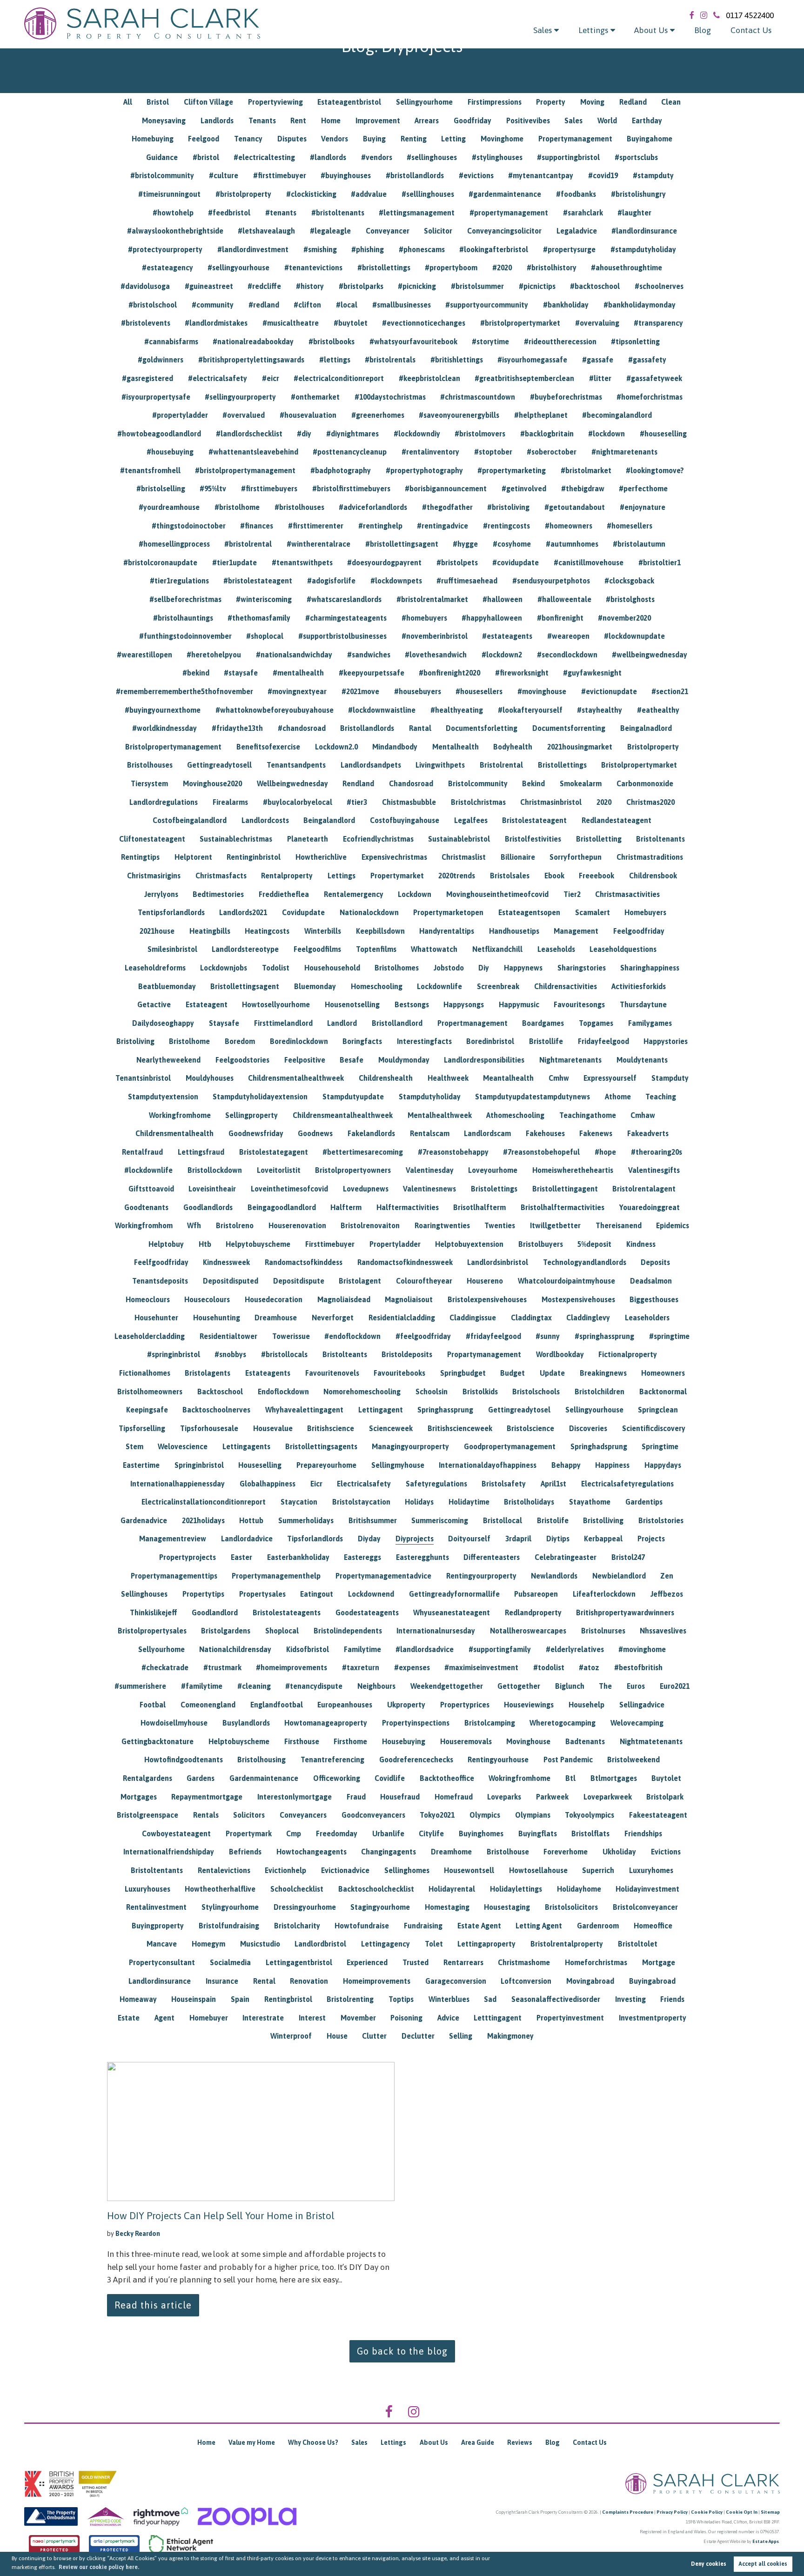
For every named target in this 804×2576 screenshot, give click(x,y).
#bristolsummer (477, 286)
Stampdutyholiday (430, 1097)
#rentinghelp (380, 526)
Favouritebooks (399, 1373)
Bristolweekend (633, 1760)
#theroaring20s (657, 1152)
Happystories (666, 1041)
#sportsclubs (636, 157)
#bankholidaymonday (640, 305)
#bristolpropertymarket (520, 323)
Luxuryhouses (147, 1889)
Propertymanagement (575, 139)
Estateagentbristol (349, 102)
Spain (240, 1999)
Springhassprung (445, 1410)
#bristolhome (237, 507)
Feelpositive (305, 1060)
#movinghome (642, 1649)
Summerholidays (306, 1520)
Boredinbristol (490, 1041)
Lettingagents (246, 1446)
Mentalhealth (456, 747)
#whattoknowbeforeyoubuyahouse (275, 710)
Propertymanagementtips (174, 1576)
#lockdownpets (396, 581)
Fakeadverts (648, 1133)
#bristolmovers (480, 434)
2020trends (457, 876)
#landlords (328, 157)
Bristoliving (135, 1041)
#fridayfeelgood (493, 1336)
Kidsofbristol (308, 1649)
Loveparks (504, 1797)
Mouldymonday (404, 1060)
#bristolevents (146, 323)
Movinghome (502, 139)
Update (552, 1373)
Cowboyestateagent (176, 1833)
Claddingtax (531, 1318)
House (337, 2036)
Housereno (485, 1281)
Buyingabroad (652, 1981)
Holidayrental (452, 1889)
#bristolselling (161, 488)
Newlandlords (554, 1576)
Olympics (485, 1815)
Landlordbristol (320, 1944)
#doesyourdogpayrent (384, 562)
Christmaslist (464, 857)
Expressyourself (610, 1078)
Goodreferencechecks (416, 1760)
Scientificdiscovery (654, 1428)
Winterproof (291, 2036)
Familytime (362, 1649)
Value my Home (252, 2442)
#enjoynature (643, 507)
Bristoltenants (660, 839)
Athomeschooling (515, 1115)
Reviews (520, 2442)
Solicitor (438, 231)
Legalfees (471, 820)
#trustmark (222, 1667)
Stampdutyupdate (353, 1097)
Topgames (596, 1023)
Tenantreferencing (332, 1760)
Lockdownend (371, 1594)
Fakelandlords (371, 1133)
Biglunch (570, 1686)
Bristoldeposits (407, 1354)
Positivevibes (528, 120)
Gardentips (644, 1502)
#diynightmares (352, 434)
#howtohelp (173, 213)
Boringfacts (362, 1041)
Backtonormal (663, 1392)
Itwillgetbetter (555, 1225)
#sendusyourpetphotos (551, 581)
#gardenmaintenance (505, 194)
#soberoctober (552, 452)
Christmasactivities (627, 894)
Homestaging (447, 1907)
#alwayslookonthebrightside (175, 231)
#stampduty (653, 175)
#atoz (589, 1667)
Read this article (153, 2305)
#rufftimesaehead (467, 581)
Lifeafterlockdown (604, 1594)
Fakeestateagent (658, 1815)
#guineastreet (209, 286)
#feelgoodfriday (423, 1336)
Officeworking (337, 1778)
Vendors (335, 139)
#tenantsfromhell (150, 470)
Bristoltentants (157, 1870)
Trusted (415, 1962)
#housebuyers (418, 691)
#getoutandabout (575, 507)
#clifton (307, 305)
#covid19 (603, 175)
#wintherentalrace (318, 544)
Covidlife (390, 1778)
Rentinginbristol (254, 857)
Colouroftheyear (424, 1281)
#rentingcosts (506, 526)
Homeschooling (377, 986)
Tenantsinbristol (143, 1078)
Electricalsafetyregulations (627, 1484)
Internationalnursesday (436, 1631)
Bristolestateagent (534, 820)
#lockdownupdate (634, 636)
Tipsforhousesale (209, 1428)
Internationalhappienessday (178, 1484)
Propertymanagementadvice (383, 1576)
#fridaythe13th (237, 728)
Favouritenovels (332, 1373)
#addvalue (369, 194)
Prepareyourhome (326, 1465)
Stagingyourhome (380, 1907)
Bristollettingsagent (245, 986)
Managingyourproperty (410, 1446)
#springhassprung (604, 1336)
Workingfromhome (180, 1115)
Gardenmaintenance (264, 1778)
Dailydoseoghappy (163, 1023)
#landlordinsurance (644, 231)
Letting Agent (539, 1926)
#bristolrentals (390, 360)
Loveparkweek (608, 1797)
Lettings (593, 30)
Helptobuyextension (469, 1244)
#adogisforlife (331, 581)
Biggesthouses (654, 1299)
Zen (667, 1576)
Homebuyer (209, 2018)
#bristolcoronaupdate (160, 562)
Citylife (431, 1833)
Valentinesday (430, 1170)
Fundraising (423, 1926)
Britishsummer (373, 1520)
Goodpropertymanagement (510, 1446)
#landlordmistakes (216, 323)
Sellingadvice (642, 1705)
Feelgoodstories (242, 1060)
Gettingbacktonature (157, 1741)
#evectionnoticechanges (424, 323)
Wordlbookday (560, 1354)
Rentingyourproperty (481, 1576)
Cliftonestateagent (152, 839)
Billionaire (518, 857)
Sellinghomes (407, 1870)
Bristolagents (208, 1373)
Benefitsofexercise (268, 747)
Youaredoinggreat (650, 1207)
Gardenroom (598, 1926)
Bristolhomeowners (150, 1392)
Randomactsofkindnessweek (405, 1262)
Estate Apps (766, 2541)
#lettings (335, 360)
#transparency (658, 323)
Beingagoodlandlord (282, 1207)
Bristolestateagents (287, 1613)
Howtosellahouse (538, 1870)
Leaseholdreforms (155, 968)
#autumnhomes (572, 544)
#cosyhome (512, 544)
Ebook (554, 876)
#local (347, 305)
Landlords (217, 120)
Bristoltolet (638, 1944)
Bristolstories (661, 1520)
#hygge (465, 544)
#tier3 (357, 802)
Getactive (154, 1004)
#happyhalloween (492, 618)
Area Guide (478, 2442)
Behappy (566, 1465)
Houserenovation (297, 1225)
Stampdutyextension (163, 1097)
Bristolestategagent (274, 1152)
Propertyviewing (275, 102)
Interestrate (263, 2018)
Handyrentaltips (447, 931)
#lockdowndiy (417, 434)
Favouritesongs (579, 1004)
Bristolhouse (508, 1852)
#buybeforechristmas (566, 397)
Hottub (251, 1520)
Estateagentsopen (529, 912)
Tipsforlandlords (315, 1539)
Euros (636, 1686)
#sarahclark (583, 213)
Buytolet (666, 1778)
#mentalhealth (298, 673)
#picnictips (537, 286)
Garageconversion (456, 1981)
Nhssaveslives (663, 1631)
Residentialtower (228, 1336)
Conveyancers (303, 1815)
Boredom (240, 1041)
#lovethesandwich (436, 655)
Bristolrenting (350, 1999)
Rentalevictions (224, 1870)
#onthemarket (315, 397)
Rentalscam (430, 1133)
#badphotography (341, 470)
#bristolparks (361, 286)
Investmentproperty (653, 2018)
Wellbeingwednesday (292, 783)
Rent (298, 120)
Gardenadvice (144, 1520)
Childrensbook (653, 876)
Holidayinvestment (647, 1889)
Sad (490, 1999)
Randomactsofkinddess (304, 1262)
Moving (592, 102)
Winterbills (323, 931)
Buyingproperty (158, 1926)
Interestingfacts (424, 1041)
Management (576, 931)
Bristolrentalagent (644, 1189)
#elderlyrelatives (575, 1649)
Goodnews (315, 1133)
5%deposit (594, 1244)
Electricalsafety (364, 1484)
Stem (134, 1446)
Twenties (500, 1225)
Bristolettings (494, 1189)
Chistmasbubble (409, 802)
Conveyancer (388, 231)
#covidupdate (516, 562)
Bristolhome (189, 1041)
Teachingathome (588, 1115)
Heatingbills (210, 931)
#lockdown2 (502, 655)
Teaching (661, 1097)
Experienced (367, 1962)
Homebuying (153, 139)
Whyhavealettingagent (304, 1410)
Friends (672, 1999)
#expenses (412, 1667)
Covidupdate (303, 912)
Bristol (158, 102)
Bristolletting (599, 839)
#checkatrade (165, 1667)
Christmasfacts (221, 876)
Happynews (523, 968)
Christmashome (524, 1962)
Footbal (153, 1705)
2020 (604, 802)
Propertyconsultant (162, 1962)
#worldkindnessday (164, 728)
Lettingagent (381, 1410)
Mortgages (139, 1797)
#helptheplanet (541, 415)
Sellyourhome (161, 1649)
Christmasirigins (154, 876)
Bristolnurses (603, 1631)
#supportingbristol (568, 157)
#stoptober (493, 452)
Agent (164, 2018)
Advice (448, 2018)
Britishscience (331, 1428)
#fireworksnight (522, 673)
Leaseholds (556, 949)
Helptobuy (166, 1244)
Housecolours (207, 1299)
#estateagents (507, 636)
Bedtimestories (218, 894)
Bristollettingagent (565, 1189)
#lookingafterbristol (494, 249)
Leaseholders (647, 1318)
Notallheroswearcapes (528, 1631)
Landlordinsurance (160, 1981)
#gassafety (647, 360)
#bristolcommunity (162, 175)
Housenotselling (352, 1004)
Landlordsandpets (371, 765)
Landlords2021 (243, 912)
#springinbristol (174, 1354)
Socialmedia (230, 1962)
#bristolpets (457, 562)
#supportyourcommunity (487, 305)
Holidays (419, 1502)
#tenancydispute (314, 1686)
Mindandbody (395, 747)
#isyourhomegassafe (532, 360)
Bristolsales (510, 876)
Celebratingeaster (566, 1557)
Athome (618, 1097)
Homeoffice (653, 1926)
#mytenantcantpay (541, 175)
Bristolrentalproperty (567, 1944)
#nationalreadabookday (253, 341)
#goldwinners (161, 360)
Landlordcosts (265, 820)
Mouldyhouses (210, 1078)
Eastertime (141, 1465)
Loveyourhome (493, 1170)
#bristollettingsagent (402, 544)
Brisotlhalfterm (479, 1207)
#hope (605, 1152)
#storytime (490, 341)
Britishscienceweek (460, 1428)
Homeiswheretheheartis (573, 1170)
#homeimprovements (291, 1667)
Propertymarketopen (448, 912)
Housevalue (273, 1428)
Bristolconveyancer (645, 1907)
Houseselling (260, 1465)
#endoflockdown (352, 1336)
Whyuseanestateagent (452, 1613)
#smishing (320, 249)
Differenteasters (492, 1557)
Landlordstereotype (245, 949)
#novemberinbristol (435, 636)
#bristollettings (384, 268)
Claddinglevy (588, 1318)
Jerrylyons (161, 894)
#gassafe (598, 360)
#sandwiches (369, 655)
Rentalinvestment (156, 1907)
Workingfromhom (144, 1225)
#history (310, 286)
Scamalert (593, 912)
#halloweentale (564, 599)
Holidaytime (469, 1502)
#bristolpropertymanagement (245, 470)
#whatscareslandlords (344, 599)
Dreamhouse (276, 1318)
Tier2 (572, 894)
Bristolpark (665, 1797)
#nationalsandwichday (294, 655)
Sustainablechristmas (236, 839)
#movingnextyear (297, 691)
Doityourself (469, 1539)
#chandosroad (302, 728)
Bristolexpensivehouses (487, 1299)
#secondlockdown (567, 655)
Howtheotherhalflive (220, 1889)
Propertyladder (395, 1244)
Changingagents (389, 1852)
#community (213, 305)
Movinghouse (528, 1741)
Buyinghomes (481, 1833)
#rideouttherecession (560, 341)
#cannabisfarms (171, 341)
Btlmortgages (614, 1778)
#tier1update (234, 562)
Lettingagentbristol (299, 1962)
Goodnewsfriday (256, 1133)
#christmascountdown (478, 397)
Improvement (378, 120)
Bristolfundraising (229, 1926)
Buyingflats (538, 1833)
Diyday (369, 1539)
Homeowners (663, 1373)
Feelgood (204, 139)
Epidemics (673, 1225)
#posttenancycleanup (350, 452)
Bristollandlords (367, 728)
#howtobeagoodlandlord (159, 434)
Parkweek (552, 1797)
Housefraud (400, 1797)
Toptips (401, 1999)
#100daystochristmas (390, 397)
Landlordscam (487, 1133)
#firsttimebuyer (280, 175)
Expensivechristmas (394, 857)
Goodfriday (472, 120)
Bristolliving (603, 1520)
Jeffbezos (667, 1594)
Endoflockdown (283, 1392)
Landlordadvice (247, 1539)
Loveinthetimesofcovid (289, 1189)
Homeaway (138, 1999)
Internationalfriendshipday (169, 1852)
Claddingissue (473, 1318)
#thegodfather (447, 507)
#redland (264, 305)
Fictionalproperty (628, 1354)
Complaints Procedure (628, 2512)
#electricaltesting (264, 157)
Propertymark (249, 1833)
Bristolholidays (529, 1502)
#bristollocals (284, 1354)
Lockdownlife (439, 986)
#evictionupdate (609, 691)
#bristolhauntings (183, 618)
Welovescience (183, 1446)
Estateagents (268, 1373)
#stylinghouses (497, 157)
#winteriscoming (264, 599)
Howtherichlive (321, 857)
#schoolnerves (659, 286)
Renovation (309, 1981)
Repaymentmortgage (207, 1797)
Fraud (356, 1797)
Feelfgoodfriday (161, 1262)
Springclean (658, 1410)
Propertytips (203, 1594)
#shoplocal (265, 636)
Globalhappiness (268, 1484)
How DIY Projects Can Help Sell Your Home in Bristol (221, 2215)
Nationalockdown (369, 912)
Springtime (660, 1446)
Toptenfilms (376, 949)
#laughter (634, 213)
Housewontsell (469, 1870)
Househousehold (332, 968)
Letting (453, 139)
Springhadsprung (599, 1446)
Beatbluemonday (167, 986)
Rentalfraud (142, 1152)
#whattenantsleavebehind (253, 452)
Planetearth (308, 839)
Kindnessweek (226, 1262)
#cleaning (254, 1686)
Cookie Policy (707, 2512)
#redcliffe (264, 286)
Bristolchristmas (478, 802)
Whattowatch (434, 949)
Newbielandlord (619, 1576)
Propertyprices (465, 1705)
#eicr (271, 378)
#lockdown (606, 434)
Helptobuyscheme (239, 1741)
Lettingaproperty (486, 1944)
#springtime (669, 1336)
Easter (241, 1557)
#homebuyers (424, 618)
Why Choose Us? (313, 2442)
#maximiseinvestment (481, 1667)
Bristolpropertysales (152, 1631)
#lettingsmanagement (417, 213)
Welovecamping (637, 1723)
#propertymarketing (512, 470)
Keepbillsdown (380, 931)
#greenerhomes (378, 415)
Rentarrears (463, 1962)
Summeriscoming (440, 1520)
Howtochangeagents (312, 1852)
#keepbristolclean (429, 378)
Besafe (352, 1060)
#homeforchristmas (650, 397)
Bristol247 (628, 1557)
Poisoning (406, 2018)
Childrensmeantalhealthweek (343, 1115)
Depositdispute (299, 1281)
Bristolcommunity (478, 783)
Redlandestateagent (616, 820)
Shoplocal (282, 1631)
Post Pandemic (568, 1760)
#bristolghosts (630, 599)
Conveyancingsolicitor (504, 231)
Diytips (558, 1539)
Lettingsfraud (201, 1152)
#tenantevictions (313, 268)
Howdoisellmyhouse (174, 1723)
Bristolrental (501, 765)
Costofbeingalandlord (190, 820)
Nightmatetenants (651, 1741)
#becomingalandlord (617, 415)
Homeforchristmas (596, 1962)
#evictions (476, 175)
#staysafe (241, 673)
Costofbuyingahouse (405, 820)
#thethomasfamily (259, 618)
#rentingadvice (442, 526)
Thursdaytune (643, 1004)
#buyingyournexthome (163, 710)
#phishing (368, 249)
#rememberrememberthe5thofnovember (184, 691)
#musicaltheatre (291, 323)
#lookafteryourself (530, 710)
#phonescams (422, 249)
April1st (553, 1484)
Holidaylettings (516, 1889)
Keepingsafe (147, 1410)
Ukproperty (406, 1705)
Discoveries (588, 1428)
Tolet (434, 1944)
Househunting (217, 1318)
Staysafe (224, 1023)
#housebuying (170, 452)
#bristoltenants (338, 213)
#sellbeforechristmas (185, 599)
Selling (461, 2036)
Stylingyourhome (230, 1907)
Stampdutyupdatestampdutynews (533, 1097)
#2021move (360, 691)
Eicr (316, 1484)
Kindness (641, 1244)
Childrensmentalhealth (174, 1133)
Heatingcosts (267, 931)
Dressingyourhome (305, 1907)
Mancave (162, 1944)
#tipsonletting (635, 341)
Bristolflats (590, 1833)
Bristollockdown (215, 1170)
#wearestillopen (144, 655)
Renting (414, 139)
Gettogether (519, 1686)
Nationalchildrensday (235, 1649)
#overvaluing (597, 323)
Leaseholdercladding (150, 1336)
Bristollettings (562, 765)
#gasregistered (147, 378)
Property (551, 102)
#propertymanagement (509, 213)
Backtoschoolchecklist (376, 1889)
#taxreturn (361, 1667)
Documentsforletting (482, 728)
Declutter (418, 2036)
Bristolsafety (504, 1484)
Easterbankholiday (298, 1557)
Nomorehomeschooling (362, 1392)
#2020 (502, 268)
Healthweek (448, 1078)
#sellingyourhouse (238, 268)
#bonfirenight (560, 618)
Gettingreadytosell (219, 765)
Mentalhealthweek (440, 1115)
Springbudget (463, 1373)
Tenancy (248, 139)
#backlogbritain (547, 434)
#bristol (206, 157)
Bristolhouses (150, 765)
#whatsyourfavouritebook (413, 341)
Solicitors (249, 1815)
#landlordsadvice (425, 1649)
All (128, 102)
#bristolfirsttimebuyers (351, 488)
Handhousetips (514, 931)
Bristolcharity (297, 1926)
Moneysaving (164, 120)
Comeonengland (208, 1705)
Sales (543, 30)
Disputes (292, 139)
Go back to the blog (402, 2351)
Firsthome (350, 1741)
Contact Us (751, 30)
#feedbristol (229, 213)
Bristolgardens (226, 1631)
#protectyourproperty (165, 249)
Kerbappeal (603, 1539)
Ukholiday (619, 1852)
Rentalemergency (354, 894)
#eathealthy (658, 710)
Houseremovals (466, 1741)
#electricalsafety (218, 378)
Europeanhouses (345, 1705)
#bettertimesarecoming (363, 1152)
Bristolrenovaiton (370, 1225)
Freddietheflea (284, 894)
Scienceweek (391, 1428)
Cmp (294, 1833)
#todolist (549, 1667)
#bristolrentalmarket (432, 599)
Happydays (663, 1465)
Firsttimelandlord (283, 1023)
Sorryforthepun (576, 857)
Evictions (666, 1852)
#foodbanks (576, 194)
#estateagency (167, 268)
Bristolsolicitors (571, 1907)
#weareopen (568, 636)
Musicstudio (260, 1944)
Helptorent (193, 857)
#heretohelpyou (214, 655)
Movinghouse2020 (212, 783)
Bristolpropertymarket (639, 765)
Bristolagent (360, 1281)
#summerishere (140, 1686)
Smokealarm (581, 783)
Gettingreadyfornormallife (454, 1594)
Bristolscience (530, 1428)
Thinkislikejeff (154, 1613)
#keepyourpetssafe (372, 673)
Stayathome (590, 1502)
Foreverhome (566, 1852)
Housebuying (404, 1741)
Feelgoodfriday (639, 931)
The (605, 1686)
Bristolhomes (397, 968)
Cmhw (559, 1078)
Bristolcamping (490, 1723)
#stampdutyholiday (643, 249)
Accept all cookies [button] (763, 2564)
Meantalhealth (508, 1078)
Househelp (586, 1705)
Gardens (201, 1778)
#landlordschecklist (249, 434)
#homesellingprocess (174, 544)
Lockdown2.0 (336, 747)
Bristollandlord (397, 1023)
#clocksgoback (629, 581)
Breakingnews (603, 1373)
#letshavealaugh (266, 231)
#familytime (202, 1686)
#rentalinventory (430, 452)
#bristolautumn (639, 544)
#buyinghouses (346, 175)
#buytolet (351, 323)
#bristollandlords (415, 175)
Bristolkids (480, 1392)
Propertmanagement (472, 1023)
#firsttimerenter (316, 526)
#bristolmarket (586, 470)
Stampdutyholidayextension (260, 1097)
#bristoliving (508, 507)
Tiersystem (149, 783)
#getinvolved (524, 488)
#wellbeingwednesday (650, 655)
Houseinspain (194, 1999)
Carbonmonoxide (645, 783)
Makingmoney (510, 2036)
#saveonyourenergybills (459, 415)
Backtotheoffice (447, 1778)
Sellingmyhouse (398, 1465)
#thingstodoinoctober (189, 526)
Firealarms (230, 802)
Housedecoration (274, 1299)
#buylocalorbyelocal (298, 802)
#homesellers (630, 526)
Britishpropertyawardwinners (625, 1613)
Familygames (650, 1023)
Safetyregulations (436, 1484)
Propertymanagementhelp (276, 1576)
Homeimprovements (377, 1981)
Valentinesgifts (654, 1170)
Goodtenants (146, 1207)
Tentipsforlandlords (171, 912)
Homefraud (454, 1797)
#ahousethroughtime (626, 268)
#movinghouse (542, 691)
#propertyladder (180, 415)
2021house (157, 931)
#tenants (281, 213)
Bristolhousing (261, 1760)
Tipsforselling (142, 1428)
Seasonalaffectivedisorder (556, 1999)
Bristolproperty (653, 747)
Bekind (533, 783)
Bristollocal (502, 1520)
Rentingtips (140, 857)
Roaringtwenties (442, 1225)
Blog (703, 30)
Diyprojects (415, 1539)
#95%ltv (213, 488)
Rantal (420, 728)
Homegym (208, 1944)
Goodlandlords (208, 1207)
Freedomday (337, 1833)
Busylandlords (246, 1723)
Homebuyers (645, 912)
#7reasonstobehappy (453, 1152)
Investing (630, 1999)
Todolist (276, 968)
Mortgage (659, 1962)
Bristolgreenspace (147, 1815)
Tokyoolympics (590, 1815)
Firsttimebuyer (330, 1244)
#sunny (548, 1336)
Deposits (655, 1262)
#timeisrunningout (169, 194)
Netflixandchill (497, 949)
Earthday (647, 120)
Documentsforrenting (569, 728)
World (607, 120)
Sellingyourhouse (594, 1410)
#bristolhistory (552, 268)
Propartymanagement (484, 1354)
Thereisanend (619, 1225)
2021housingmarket (580, 747)
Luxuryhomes (651, 1870)
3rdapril (518, 1539)
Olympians (533, 1815)
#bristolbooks (332, 341)
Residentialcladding (402, 1318)
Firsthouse (302, 1741)
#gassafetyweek (654, 378)
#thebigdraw (583, 488)
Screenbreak (498, 986)
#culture (224, 175)
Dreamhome (451, 1852)
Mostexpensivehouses (578, 1299)
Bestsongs (412, 1004)
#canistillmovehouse (589, 562)
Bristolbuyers (541, 1244)
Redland (633, 102)
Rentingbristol (288, 1999)
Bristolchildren (600, 1392)
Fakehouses (545, 1133)
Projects (651, 1539)
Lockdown (415, 894)
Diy (484, 968)
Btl (570, 1778)
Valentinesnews (429, 1189)
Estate (129, 2018)
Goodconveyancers (373, 1815)
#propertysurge (569, 249)
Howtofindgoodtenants (184, 1760)
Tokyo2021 (437, 1815)
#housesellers (479, 691)
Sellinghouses (144, 1594)
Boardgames (543, 1023)
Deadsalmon (651, 1281)
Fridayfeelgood (603, 1041)
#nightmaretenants (624, 452)
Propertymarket (397, 876)
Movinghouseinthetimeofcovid (497, 894)
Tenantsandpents (296, 765)
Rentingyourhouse (498, 1760)
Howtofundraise (362, 1926)
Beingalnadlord (646, 728)
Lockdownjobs (224, 968)
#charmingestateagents (346, 618)
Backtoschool (220, 1392)
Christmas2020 (650, 802)
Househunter (156, 1318)
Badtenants (585, 1741)
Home (331, 120)
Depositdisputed (231, 1281)
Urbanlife (388, 1833)
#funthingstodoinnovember (185, 636)
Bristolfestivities (533, 839)
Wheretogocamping (563, 1723)
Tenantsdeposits (160, 1281)
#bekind (196, 673)
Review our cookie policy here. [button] (99, 2567)
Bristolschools (536, 1392)
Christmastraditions (650, 857)
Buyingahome (650, 139)
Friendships (643, 1833)
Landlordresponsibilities (484, 1060)
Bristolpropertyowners (353, 1170)
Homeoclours (148, 1299)
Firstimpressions (495, 102)
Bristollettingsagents (321, 1446)
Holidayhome (579, 1889)
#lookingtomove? (655, 470)
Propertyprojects (188, 1557)
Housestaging (507, 1907)
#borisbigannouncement (446, 488)
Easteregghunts (422, 1557)
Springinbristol (199, 1465)
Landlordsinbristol (498, 1262)
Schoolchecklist (297, 1889)
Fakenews (596, 1133)
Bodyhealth (513, 747)
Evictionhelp (285, 1870)
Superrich (598, 1870)
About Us (651, 30)
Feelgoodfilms (317, 949)
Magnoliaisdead (344, 1299)
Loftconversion (526, 1981)
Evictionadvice (345, 1870)
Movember (358, 2018)
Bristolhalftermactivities (563, 1207)
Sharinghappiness (650, 968)
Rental (264, 1981)
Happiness (612, 1465)
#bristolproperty (243, 194)
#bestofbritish (638, 1667)
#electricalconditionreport (339, 378)
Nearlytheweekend (168, 1060)
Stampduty (670, 1078)
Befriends (245, 1852)
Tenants (262, 120)
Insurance (222, 1981)
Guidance (162, 157)
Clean (671, 102)
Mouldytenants (642, 1060)
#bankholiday (566, 305)
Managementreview (173, 1539)
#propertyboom (451, 268)
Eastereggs (362, 1557)
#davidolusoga (145, 286)
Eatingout (317, 1594)
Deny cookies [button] (709, 2564)
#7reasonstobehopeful (541, 1152)
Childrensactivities (566, 986)
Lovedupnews (366, 1189)
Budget (513, 1373)
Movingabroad (590, 1981)
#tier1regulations (179, 581)
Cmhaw (643, 1115)
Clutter (374, 2036)
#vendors (377, 157)
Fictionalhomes (145, 1373)
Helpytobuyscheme (258, 1244)
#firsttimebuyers (269, 488)
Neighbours (376, 1686)
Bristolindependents (348, 1631)
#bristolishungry (638, 194)
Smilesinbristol (172, 949)
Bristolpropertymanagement (173, 747)
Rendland (358, 783)
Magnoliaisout (409, 1299)
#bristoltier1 (660, 562)
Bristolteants (345, 1354)
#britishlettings (457, 360)
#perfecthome (643, 488)
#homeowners (569, 526)
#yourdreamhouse (169, 507)
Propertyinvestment (570, 2018)
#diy (304, 434)
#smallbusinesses (402, 305)
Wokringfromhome (519, 1778)
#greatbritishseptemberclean (524, 378)
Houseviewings (529, 1705)
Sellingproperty (251, 1115)
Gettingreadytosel (519, 1410)
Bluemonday (315, 986)
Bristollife (546, 1041)
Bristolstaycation (361, 1502)
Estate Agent (479, 1926)
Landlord (342, 1023)
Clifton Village (208, 102)
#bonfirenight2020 (449, 673)
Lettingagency (385, 1944)
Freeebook (596, 876)
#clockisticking (311, 194)
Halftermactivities (408, 1207)
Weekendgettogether (447, 1686)
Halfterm (346, 1207)
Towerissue (291, 1336)
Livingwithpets (440, 765)
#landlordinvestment (253, 249)
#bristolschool (153, 305)
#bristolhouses (299, 507)
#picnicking (417, 286)
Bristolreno (235, 1225)
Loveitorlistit (279, 1170)
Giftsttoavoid (151, 1189)
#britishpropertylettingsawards (251, 360)
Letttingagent (498, 2018)
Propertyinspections (416, 1723)
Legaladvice (577, 231)
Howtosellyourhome (276, 1004)
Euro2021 (675, 1686)
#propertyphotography (424, 470)
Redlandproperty (533, 1613)
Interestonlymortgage (295, 1797)
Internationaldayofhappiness (488, 1465)
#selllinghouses (428, 194)
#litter (600, 378)
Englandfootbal (277, 1705)
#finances (257, 526)
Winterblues (449, 1999)
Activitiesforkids (639, 986)
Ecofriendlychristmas (378, 839)
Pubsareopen (536, 1594)
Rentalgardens (147, 1778)
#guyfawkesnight (592, 673)
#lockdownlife (148, 1170)
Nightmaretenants (570, 1060)
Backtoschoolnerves (216, 1410)
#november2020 (624, 618)
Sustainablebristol (459, 839)
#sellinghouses (432, 157)
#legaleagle (330, 231)
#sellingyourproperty (240, 397)
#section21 (670, 691)
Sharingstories (582, 968)
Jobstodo (449, 968)
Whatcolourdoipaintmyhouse (566, 1281)
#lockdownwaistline (382, 710)
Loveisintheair (212, 1189)
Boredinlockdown (299, 1041)
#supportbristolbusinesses (342, 636)
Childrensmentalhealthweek (296, 1078)
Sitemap (770, 2512)
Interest (312, 2018)
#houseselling (663, 434)
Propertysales (262, 1594)
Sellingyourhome (424, 102)
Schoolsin (432, 1392)
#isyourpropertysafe (156, 397)
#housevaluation (308, 415)
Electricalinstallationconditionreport (204, 1502)
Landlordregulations (164, 802)
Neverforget (333, 1318)
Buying (374, 139)
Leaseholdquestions (623, 949)
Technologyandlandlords (585, 1262)
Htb (205, 1244)
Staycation (299, 1502)
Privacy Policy (672, 2512)
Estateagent (207, 1004)
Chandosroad (411, 783)
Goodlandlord (215, 1613)
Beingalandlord (329, 820)
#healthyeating (457, 710)
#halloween (502, 599)
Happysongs (464, 1004)
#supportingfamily (500, 1649)
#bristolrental (248, 544)
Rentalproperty (287, 876)
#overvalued (244, 415)
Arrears (427, 120)
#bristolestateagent (258, 581)
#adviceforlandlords (373, 507)
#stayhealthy (600, 710)
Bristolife (553, 1520)
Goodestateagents (367, 1613)
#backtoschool (595, 286)
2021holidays (203, 1520)
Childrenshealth (386, 1078)
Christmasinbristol (551, 802)
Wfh (194, 1225)
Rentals (206, 1815)
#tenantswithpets (302, 562)
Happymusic (519, 1004)
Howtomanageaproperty (326, 1723)
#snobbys (230, 1354)
